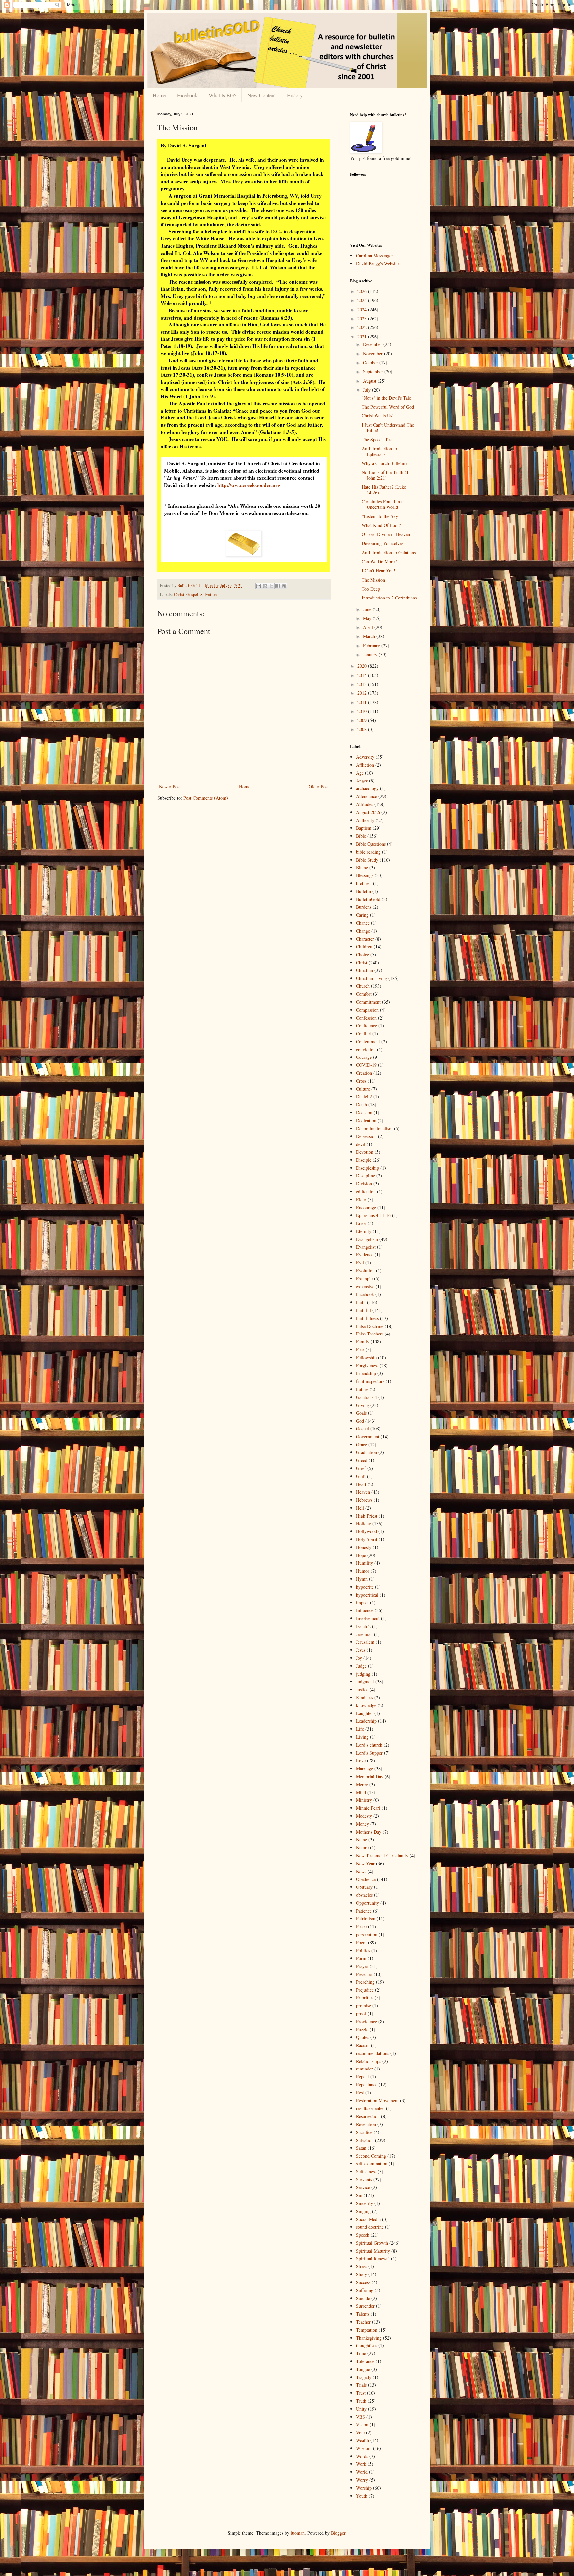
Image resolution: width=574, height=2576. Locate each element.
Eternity (364, 1231)
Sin (359, 2195)
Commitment (368, 1002)
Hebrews (364, 1500)
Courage (364, 1057)
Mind (361, 1792)
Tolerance (365, 2361)
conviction (366, 1049)
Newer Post (170, 787)
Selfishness (366, 2172)
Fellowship (366, 1358)
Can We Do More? (379, 561)
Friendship (366, 1373)
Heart (361, 1484)
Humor (363, 1571)
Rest (360, 2093)
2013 (363, 684)
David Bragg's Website (377, 264)
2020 (363, 666)
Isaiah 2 (363, 1626)
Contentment (368, 1041)
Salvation (208, 594)
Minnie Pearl (368, 1808)
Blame (362, 867)
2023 (363, 318)
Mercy (362, 1784)
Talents (363, 2314)
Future (362, 1389)
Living (362, 1737)
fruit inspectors (370, 1381)
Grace (362, 1445)
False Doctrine (370, 1326)
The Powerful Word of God (388, 407)
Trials (361, 2385)
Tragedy (364, 2377)
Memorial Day (370, 1776)
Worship (364, 2488)
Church (363, 986)
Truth (361, 2401)
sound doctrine (370, 2227)
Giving (363, 1405)
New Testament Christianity (382, 1855)
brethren (364, 883)
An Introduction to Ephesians (379, 451)
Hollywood (367, 1531)
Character (365, 939)
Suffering (365, 2290)
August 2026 (368, 812)
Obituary (364, 1887)
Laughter (365, 1713)
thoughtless (367, 2345)
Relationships (369, 2061)
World (362, 2472)
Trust (361, 2393)
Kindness (365, 1697)
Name (362, 1840)
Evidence (365, 1255)
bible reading (368, 852)
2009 (363, 720)
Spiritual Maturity (373, 2251)
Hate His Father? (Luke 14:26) (384, 490)
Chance (363, 923)
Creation (364, 1073)
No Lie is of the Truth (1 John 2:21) (385, 475)
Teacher (363, 2322)
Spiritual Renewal (373, 2259)
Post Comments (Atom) (206, 798)
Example (364, 1279)
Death (362, 1104)
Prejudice (365, 1990)
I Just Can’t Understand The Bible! (388, 428)
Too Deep (371, 589)
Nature (362, 1847)
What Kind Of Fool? (381, 525)
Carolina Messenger (375, 256)
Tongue (363, 2369)
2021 (363, 337)
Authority (365, 820)
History (295, 95)
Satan (361, 2148)
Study (362, 2274)
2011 (363, 702)
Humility (365, 1563)
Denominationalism (374, 1128)
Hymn (362, 1579)
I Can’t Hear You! (379, 570)
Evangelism (367, 1239)
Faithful (364, 1310)
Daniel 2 (364, 1097)
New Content (262, 95)
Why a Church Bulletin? (384, 463)
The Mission (373, 580)
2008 (363, 729)
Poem (361, 1942)
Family (363, 1342)
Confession (366, 1018)
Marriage (365, 1768)
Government (368, 1437)
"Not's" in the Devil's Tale (386, 398)
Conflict (364, 1033)
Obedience (366, 1879)
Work (361, 2464)
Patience (364, 1911)
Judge (361, 1666)
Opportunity (368, 1903)
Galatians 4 (367, 1397)
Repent (363, 2077)
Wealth (363, 2440)
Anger (362, 781)
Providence (367, 2022)
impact (362, 1602)
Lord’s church (369, 1745)
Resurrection (368, 2116)
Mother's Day (369, 1832)
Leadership (366, 1721)
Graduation (367, 1452)
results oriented (370, 2108)
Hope (361, 1555)
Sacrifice (364, 2132)
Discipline (366, 1176)
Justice (362, 1689)
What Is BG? (222, 95)
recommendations (373, 2053)
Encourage (366, 1207)
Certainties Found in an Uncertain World (384, 504)
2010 (363, 711)
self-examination (372, 2164)
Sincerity (365, 2203)
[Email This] (259, 586)
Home (159, 95)
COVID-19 (366, 1065)
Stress (362, 2266)
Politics (363, 1950)
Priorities (365, 1998)
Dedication (366, 1120)
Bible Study (367, 860)
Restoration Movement (377, 2101)
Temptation (367, 2330)
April (369, 627)
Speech (363, 2235)
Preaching (365, 1982)
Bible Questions (371, 844)
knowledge (366, 1705)
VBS (361, 2417)
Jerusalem (365, 1642)
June (368, 609)
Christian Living (372, 978)
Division (364, 1184)
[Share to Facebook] (278, 586)
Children (364, 946)
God (360, 1421)
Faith (361, 1302)
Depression (366, 1136)
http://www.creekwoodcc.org (249, 485)
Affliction (365, 765)
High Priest (367, 1516)
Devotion (365, 1152)
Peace (361, 1927)
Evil (360, 1263)
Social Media (368, 2219)
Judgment (365, 1681)
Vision (362, 2424)
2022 (363, 327)
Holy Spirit (367, 1539)
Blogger (338, 2533)
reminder (365, 2069)
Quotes (363, 2037)
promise (364, 2006)
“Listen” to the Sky (380, 516)
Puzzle (362, 2029)
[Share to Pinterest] (284, 586)
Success (363, 2282)
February (372, 645)
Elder (361, 1199)
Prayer (362, 1966)
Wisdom (364, 2448)
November (374, 354)
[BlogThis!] (265, 586)
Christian (365, 970)
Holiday (364, 1524)
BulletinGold (368, 899)
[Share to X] (271, 586)
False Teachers (370, 1334)
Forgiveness (367, 1366)
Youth (362, 2496)
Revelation (366, 2124)
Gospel (192, 594)
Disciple (364, 1160)
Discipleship (368, 1168)
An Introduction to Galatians (389, 552)
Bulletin (364, 891)
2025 (363, 300)
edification (366, 1192)
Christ (179, 594)
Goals (361, 1413)
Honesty (364, 1547)
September (374, 371)
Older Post (319, 787)
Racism (363, 2045)
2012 (363, 693)
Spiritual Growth (372, 2243)
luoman (298, 2533)
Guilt (361, 1476)
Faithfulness (367, 1318)
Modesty (364, 1816)
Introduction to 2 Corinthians (389, 598)
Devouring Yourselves (383, 543)
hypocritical (367, 1595)
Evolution (365, 1271)
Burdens (364, 907)
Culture (363, 1089)
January (371, 654)
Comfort (364, 994)
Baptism (364, 828)
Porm (361, 1958)
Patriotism (366, 1919)
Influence (365, 1610)
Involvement (368, 1618)
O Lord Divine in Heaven (386, 534)
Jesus (361, 1650)
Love (361, 1760)
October (371, 363)
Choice (363, 954)
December (373, 344)
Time (361, 2353)
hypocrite (365, 1587)
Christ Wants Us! (378, 416)
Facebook (187, 95)
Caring (362, 915)
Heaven (363, 1492)
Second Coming (371, 2156)
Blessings (365, 875)
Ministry (364, 1800)
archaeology (367, 788)
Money (363, 1824)
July (368, 390)
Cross (361, 1081)
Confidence (367, 1025)
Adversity (365, 757)
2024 (363, 309)
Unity (361, 2409)
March (370, 636)
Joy (359, 1658)
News (361, 1871)
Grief (361, 1468)
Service (363, 2187)
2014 (363, 675)
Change (363, 931)
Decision (364, 1112)
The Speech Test (377, 440)
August (370, 381)
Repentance (367, 2085)
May (368, 618)
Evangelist (366, 1247)
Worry (362, 2480)
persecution (367, 1934)
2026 (363, 291)
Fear (360, 1350)
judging (363, 1674)
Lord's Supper (369, 1753)
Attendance (367, 796)
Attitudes (365, 804)
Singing (363, 2211)
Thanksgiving (369, 2338)
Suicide (363, 2298)
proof (361, 2014)
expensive (365, 1287)
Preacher (364, 1974)
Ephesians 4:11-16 (373, 1215)
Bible (361, 836)
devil (361, 1144)
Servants (364, 2180)
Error (361, 1223)
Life (360, 1729)
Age (360, 773)
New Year (365, 1863)
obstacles (364, 1895)
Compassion (367, 1010)
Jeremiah (364, 1634)
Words (362, 2456)
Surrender (365, 2306)
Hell (360, 1508)
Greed (362, 1460)
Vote (360, 2432)
